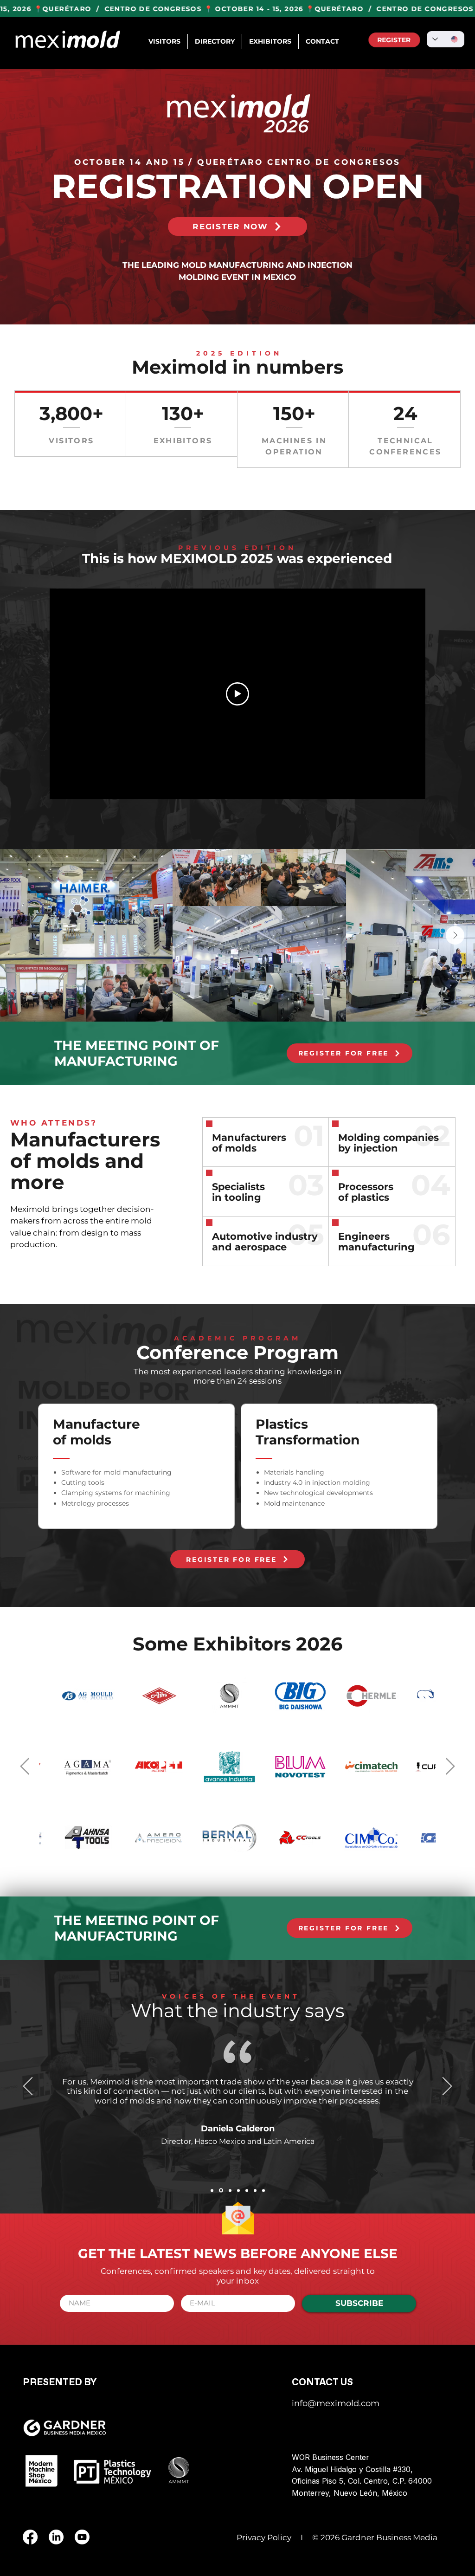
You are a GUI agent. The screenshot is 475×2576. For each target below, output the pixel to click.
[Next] (447, 2087)
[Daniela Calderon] (212, 2190)
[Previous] (28, 2087)
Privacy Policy (264, 2537)
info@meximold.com (336, 2403)
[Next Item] (455, 935)
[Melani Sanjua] (255, 2190)
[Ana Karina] (220, 2190)
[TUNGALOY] (229, 2191)
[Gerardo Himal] (263, 2190)
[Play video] (237, 694)
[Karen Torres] (238, 2190)
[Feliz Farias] (247, 2190)
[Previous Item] (25, 1767)
